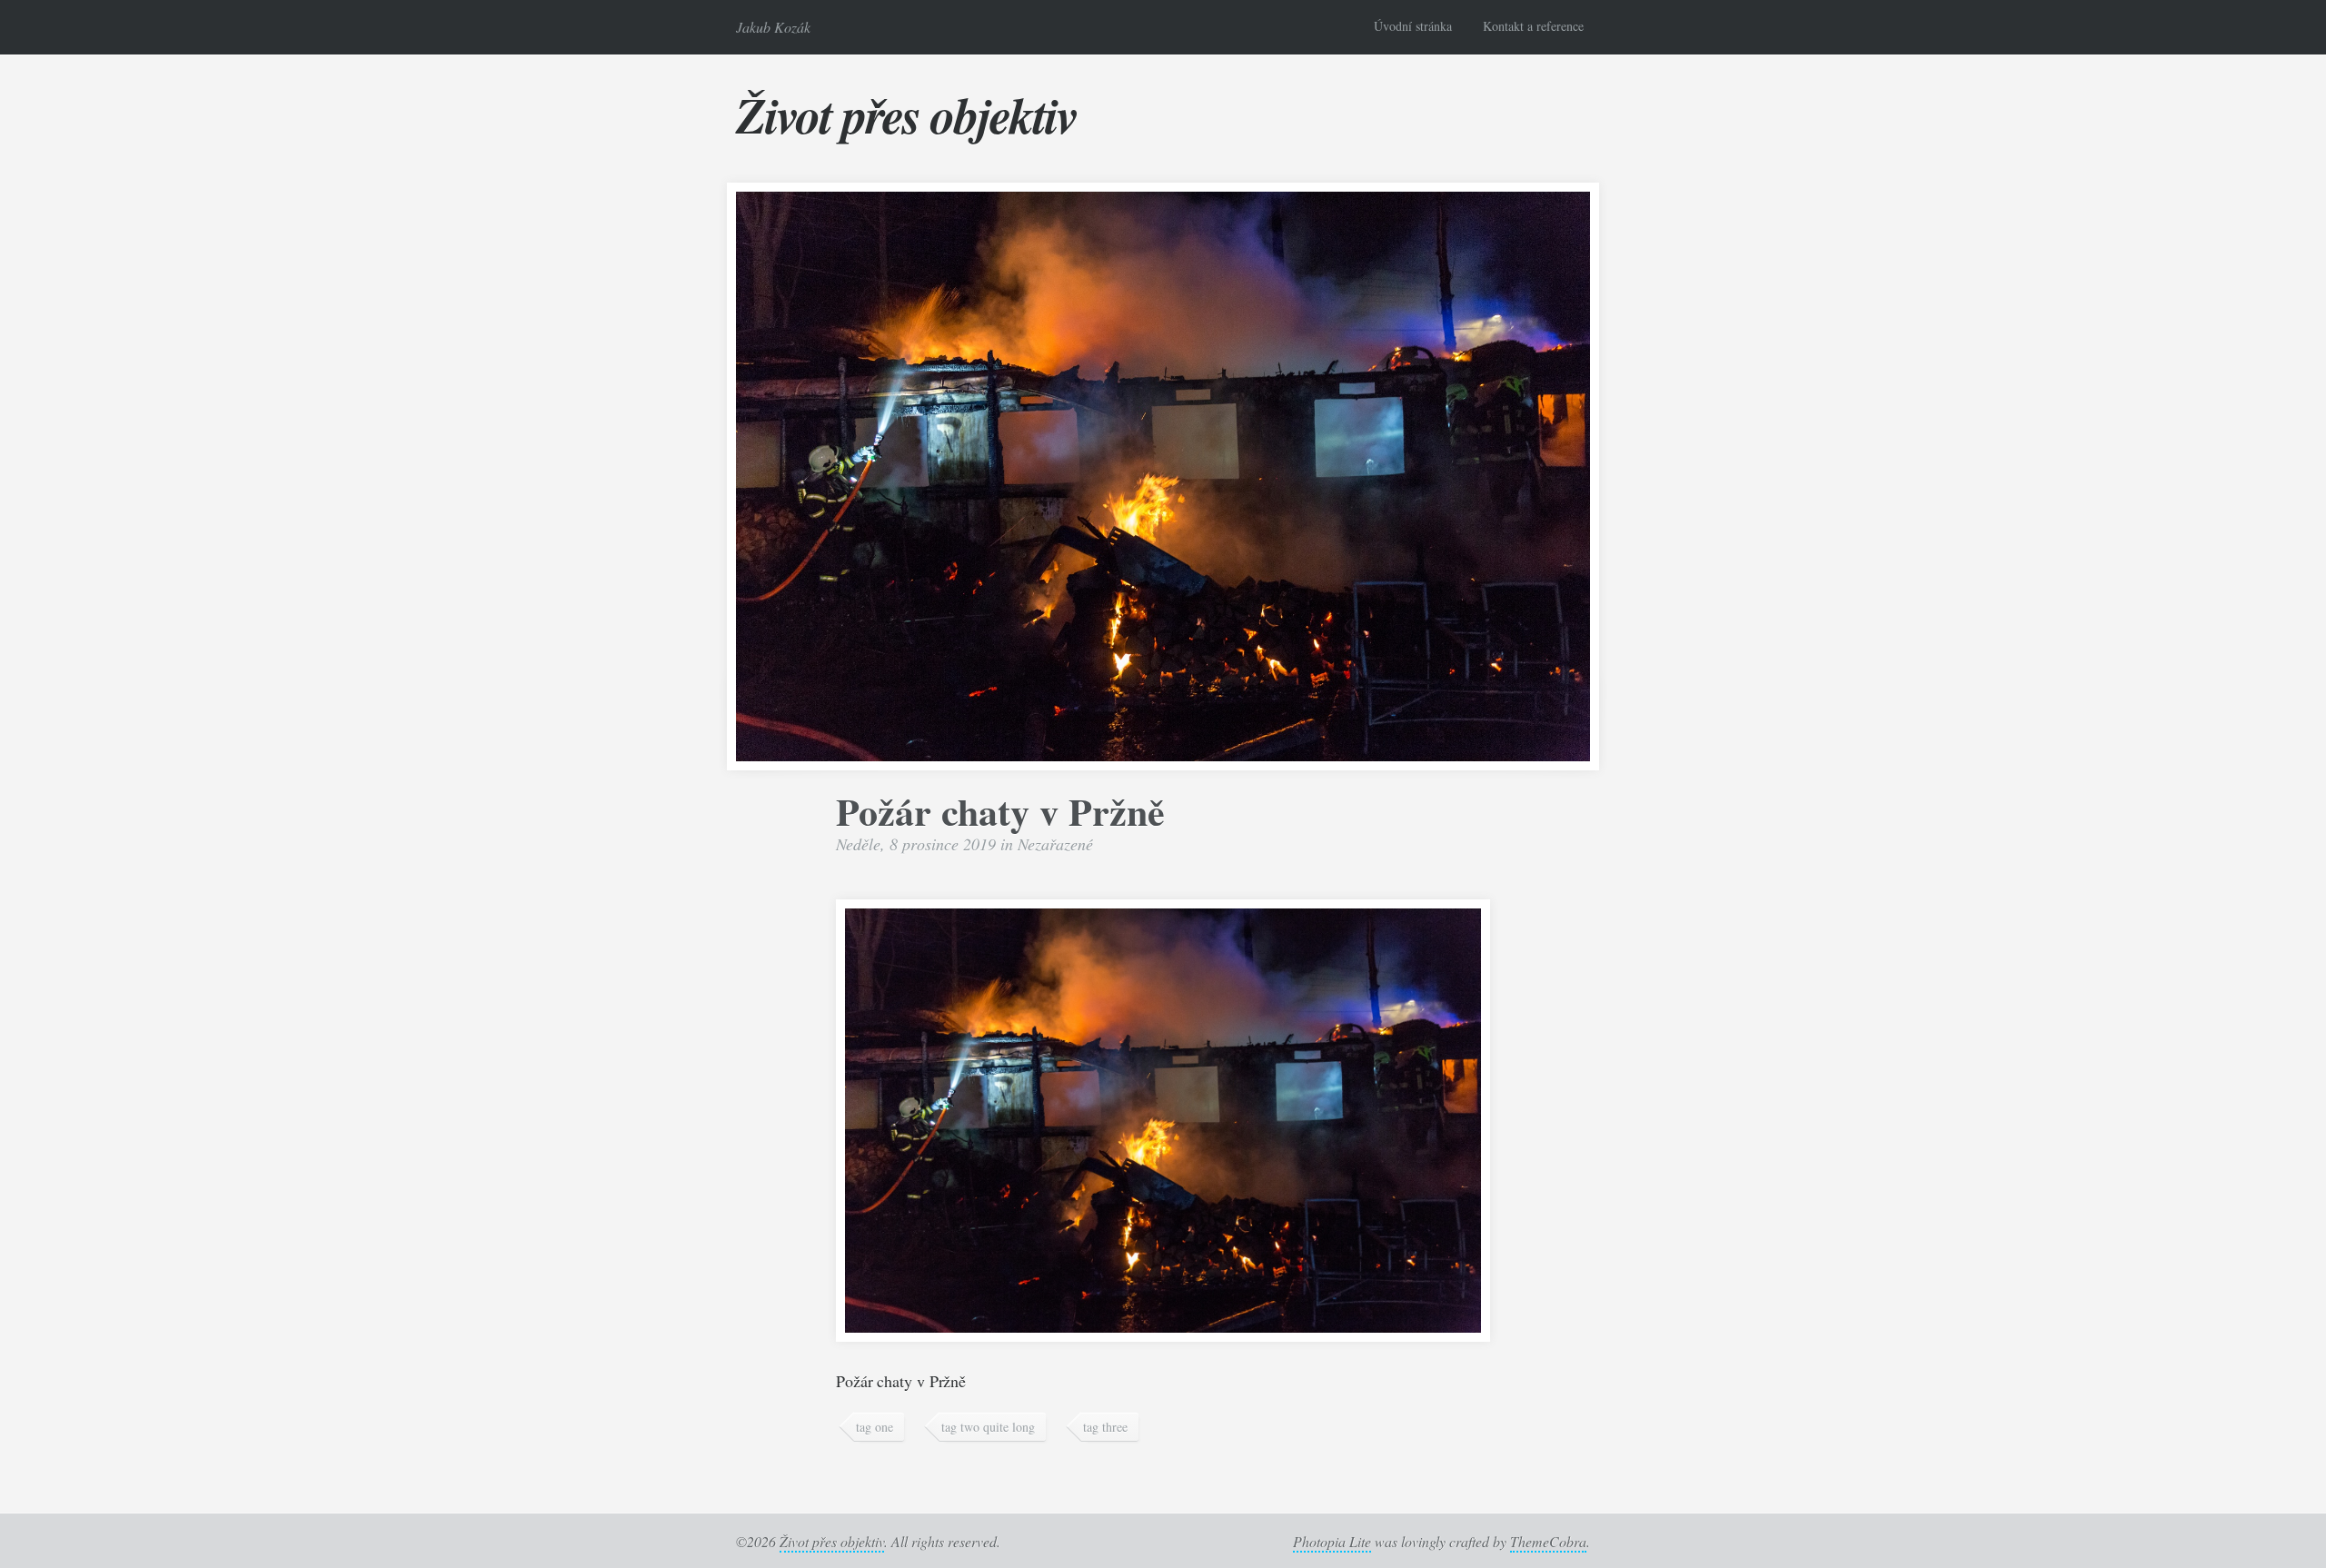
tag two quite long (988, 1427)
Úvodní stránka (1413, 26)
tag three (1105, 1427)
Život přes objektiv (906, 114)
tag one (875, 1427)
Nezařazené (1055, 844)
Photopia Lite (1332, 1541)
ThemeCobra (1548, 1541)
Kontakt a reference (1533, 26)
